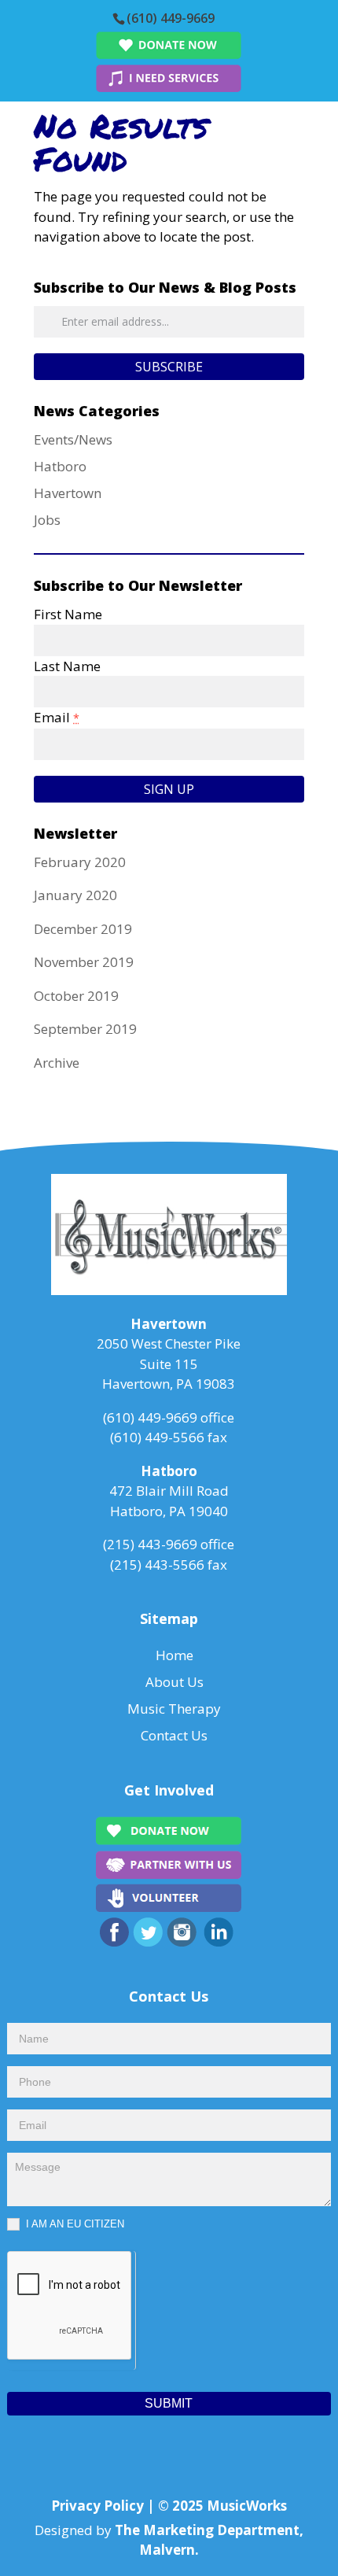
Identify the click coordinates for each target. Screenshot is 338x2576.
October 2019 (76, 996)
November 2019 (84, 962)
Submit (169, 2403)
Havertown (68, 493)
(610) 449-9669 (171, 18)
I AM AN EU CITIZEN (73, 2224)
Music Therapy (174, 1709)
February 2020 (80, 862)
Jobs (47, 520)
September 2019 (85, 1029)
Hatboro (60, 466)
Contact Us (174, 1735)
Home (175, 1655)
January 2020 (75, 895)
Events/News (73, 439)
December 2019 (83, 929)
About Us (175, 1682)
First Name (68, 614)
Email (57, 717)
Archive (57, 1063)
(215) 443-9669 (150, 1544)
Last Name (67, 666)
